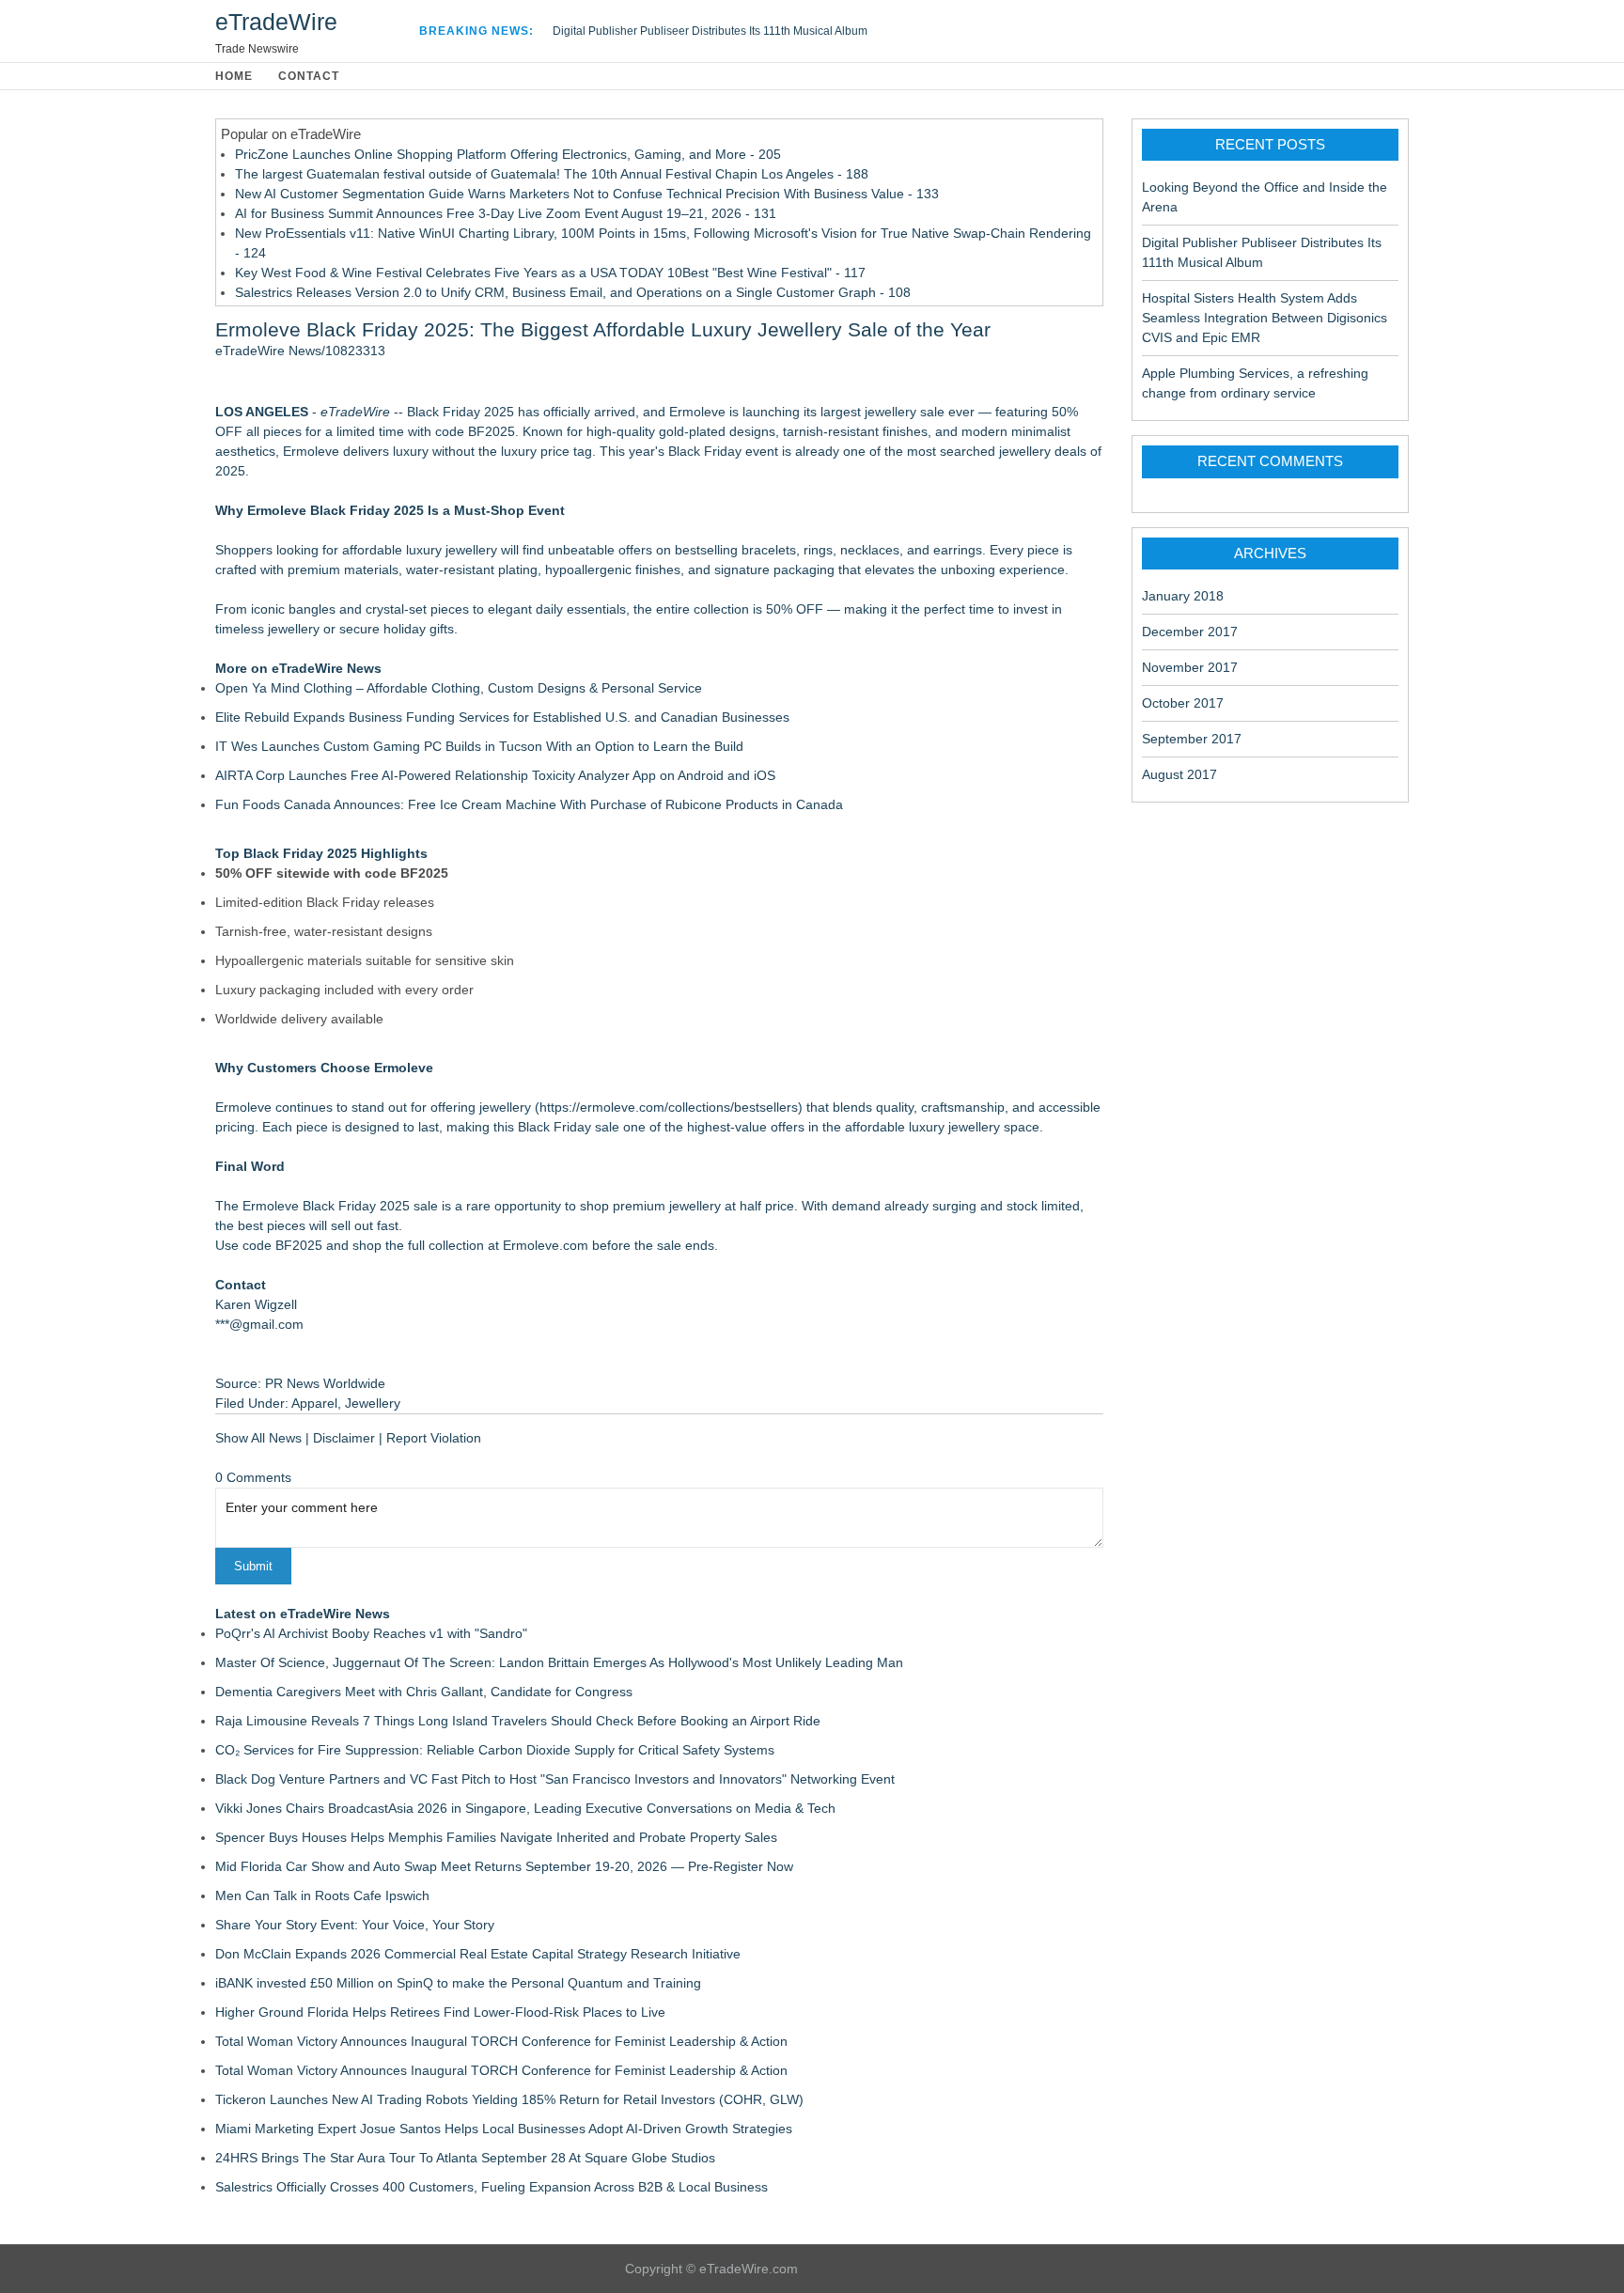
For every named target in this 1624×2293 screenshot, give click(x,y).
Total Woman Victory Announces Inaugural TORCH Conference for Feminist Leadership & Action (501, 2041)
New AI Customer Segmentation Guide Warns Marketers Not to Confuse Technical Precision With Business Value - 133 (587, 194)
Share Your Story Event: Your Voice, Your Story (355, 1925)
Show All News (258, 1438)
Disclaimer (344, 1438)
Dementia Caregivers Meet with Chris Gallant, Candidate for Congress (424, 1692)
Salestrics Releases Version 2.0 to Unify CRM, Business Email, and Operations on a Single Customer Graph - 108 (573, 292)
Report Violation (434, 1438)
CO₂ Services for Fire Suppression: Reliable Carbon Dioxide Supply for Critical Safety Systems (495, 1750)
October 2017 (1183, 703)
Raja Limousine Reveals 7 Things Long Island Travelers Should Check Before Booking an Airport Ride (518, 1721)
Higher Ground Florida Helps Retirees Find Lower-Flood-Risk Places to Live (440, 2012)
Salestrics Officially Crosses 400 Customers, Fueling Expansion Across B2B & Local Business (492, 2187)
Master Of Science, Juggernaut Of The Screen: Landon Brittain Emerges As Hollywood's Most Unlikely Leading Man (559, 1662)
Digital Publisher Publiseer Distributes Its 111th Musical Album (710, 31)
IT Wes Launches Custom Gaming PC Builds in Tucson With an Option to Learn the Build (479, 746)
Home (234, 76)
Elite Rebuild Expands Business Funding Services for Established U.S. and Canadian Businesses (502, 717)
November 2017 (1190, 667)
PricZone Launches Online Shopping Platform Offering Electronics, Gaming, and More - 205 (508, 154)
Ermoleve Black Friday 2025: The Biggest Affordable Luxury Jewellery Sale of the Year (603, 329)
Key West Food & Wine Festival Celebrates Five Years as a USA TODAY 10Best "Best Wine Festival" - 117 (550, 273)
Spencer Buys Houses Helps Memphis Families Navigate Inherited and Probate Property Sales (496, 1837)
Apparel (314, 1403)
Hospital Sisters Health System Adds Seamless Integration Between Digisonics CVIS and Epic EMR (1265, 318)
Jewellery (373, 1403)
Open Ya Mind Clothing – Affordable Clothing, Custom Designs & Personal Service (459, 688)
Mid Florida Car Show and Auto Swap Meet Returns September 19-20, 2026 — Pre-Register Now (504, 1866)
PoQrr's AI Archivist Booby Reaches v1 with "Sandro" (371, 1633)
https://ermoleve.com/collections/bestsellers (669, 1107)
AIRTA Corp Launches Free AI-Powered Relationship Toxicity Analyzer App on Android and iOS (495, 775)
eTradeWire (276, 22)
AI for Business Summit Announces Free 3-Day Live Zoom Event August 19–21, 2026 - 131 (506, 213)
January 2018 (1183, 596)
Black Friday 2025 (461, 412)
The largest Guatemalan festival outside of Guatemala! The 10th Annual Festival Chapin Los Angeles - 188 (552, 174)
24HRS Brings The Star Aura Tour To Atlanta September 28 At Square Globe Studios (465, 2158)
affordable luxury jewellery (420, 550)
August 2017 (1179, 774)
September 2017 (1192, 739)
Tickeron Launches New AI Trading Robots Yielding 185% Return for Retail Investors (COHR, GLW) (509, 2099)
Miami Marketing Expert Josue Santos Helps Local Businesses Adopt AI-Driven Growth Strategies (504, 2129)
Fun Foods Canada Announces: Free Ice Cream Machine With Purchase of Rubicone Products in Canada (529, 804)
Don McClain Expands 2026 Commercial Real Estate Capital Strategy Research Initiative (478, 1954)
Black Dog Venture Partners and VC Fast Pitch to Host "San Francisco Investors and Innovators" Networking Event (555, 1779)
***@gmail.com (259, 1324)
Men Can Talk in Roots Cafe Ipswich (322, 1895)
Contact (309, 76)
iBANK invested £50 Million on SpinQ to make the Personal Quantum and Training (458, 1983)
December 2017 (1190, 632)
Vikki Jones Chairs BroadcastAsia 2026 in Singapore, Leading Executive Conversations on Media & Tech (525, 1808)
